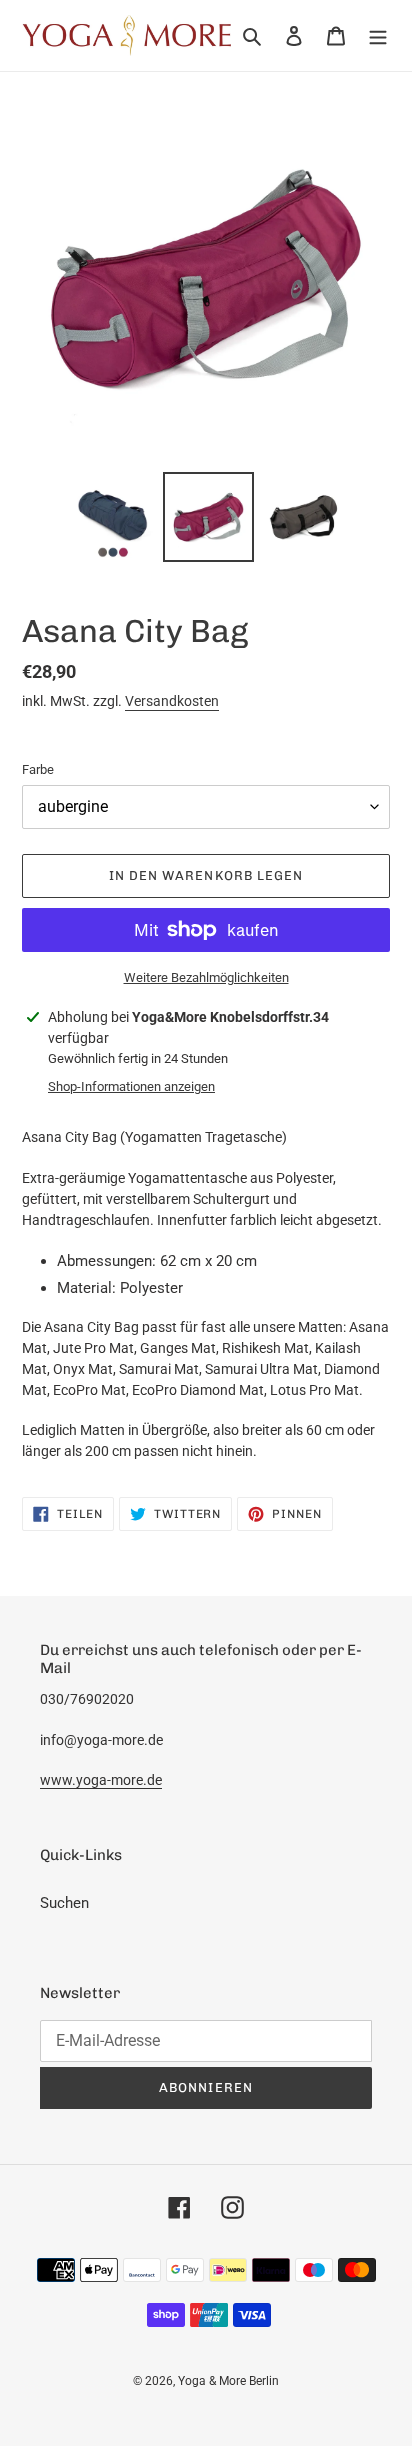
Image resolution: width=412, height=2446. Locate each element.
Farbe (38, 769)
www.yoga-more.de (101, 1780)
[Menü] (378, 35)
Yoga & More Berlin (228, 2381)
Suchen (64, 1903)
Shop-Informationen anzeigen (131, 1086)
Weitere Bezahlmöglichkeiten (206, 977)
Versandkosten (172, 701)
